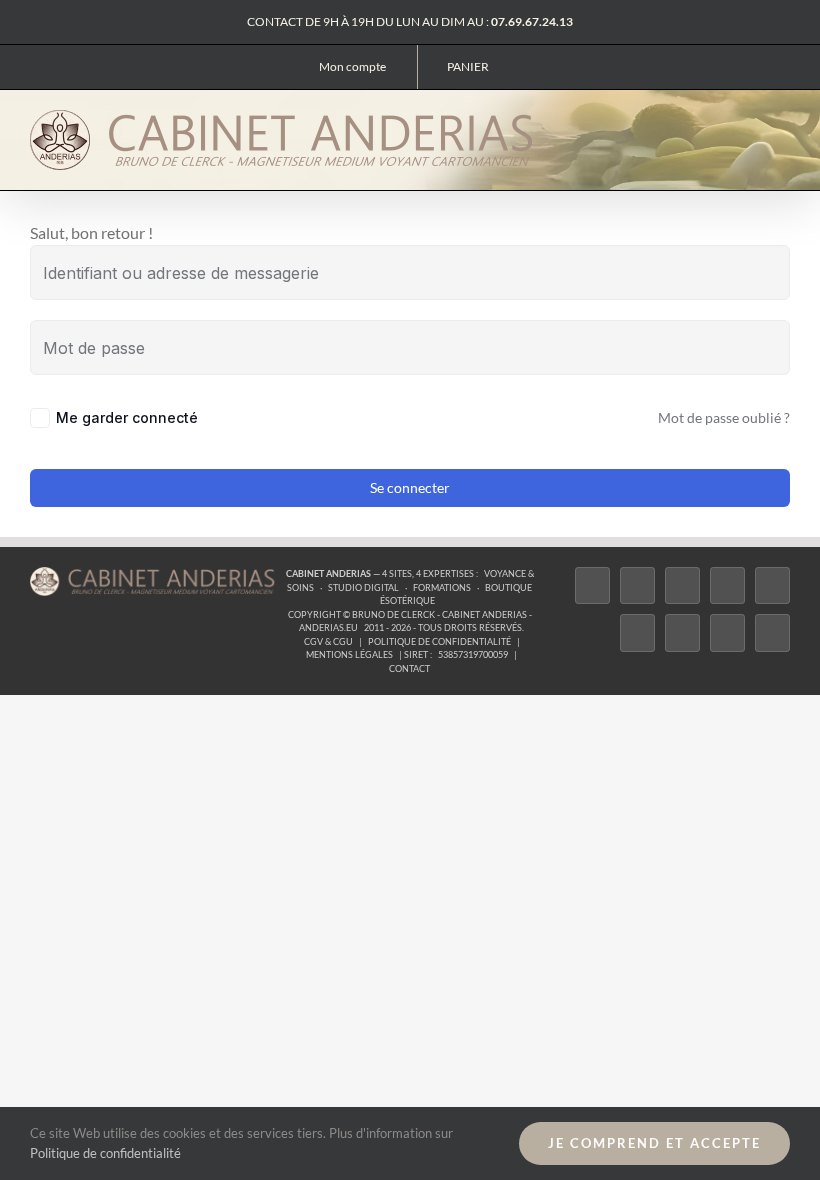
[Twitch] (772, 585)
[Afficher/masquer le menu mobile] (782, 122)
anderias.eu (328, 627)
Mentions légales (349, 654)
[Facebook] (592, 585)
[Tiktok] (727, 585)
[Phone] (772, 632)
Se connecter (410, 487)
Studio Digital (363, 587)
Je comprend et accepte (654, 1143)
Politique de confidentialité (439, 641)
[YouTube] (637, 632)
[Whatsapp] (727, 632)
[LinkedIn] (682, 632)
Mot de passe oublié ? (724, 417)
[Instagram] (682, 585)
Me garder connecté (127, 417)
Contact (409, 668)
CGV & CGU (328, 641)
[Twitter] (637, 585)
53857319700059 (473, 654)
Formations (442, 587)
